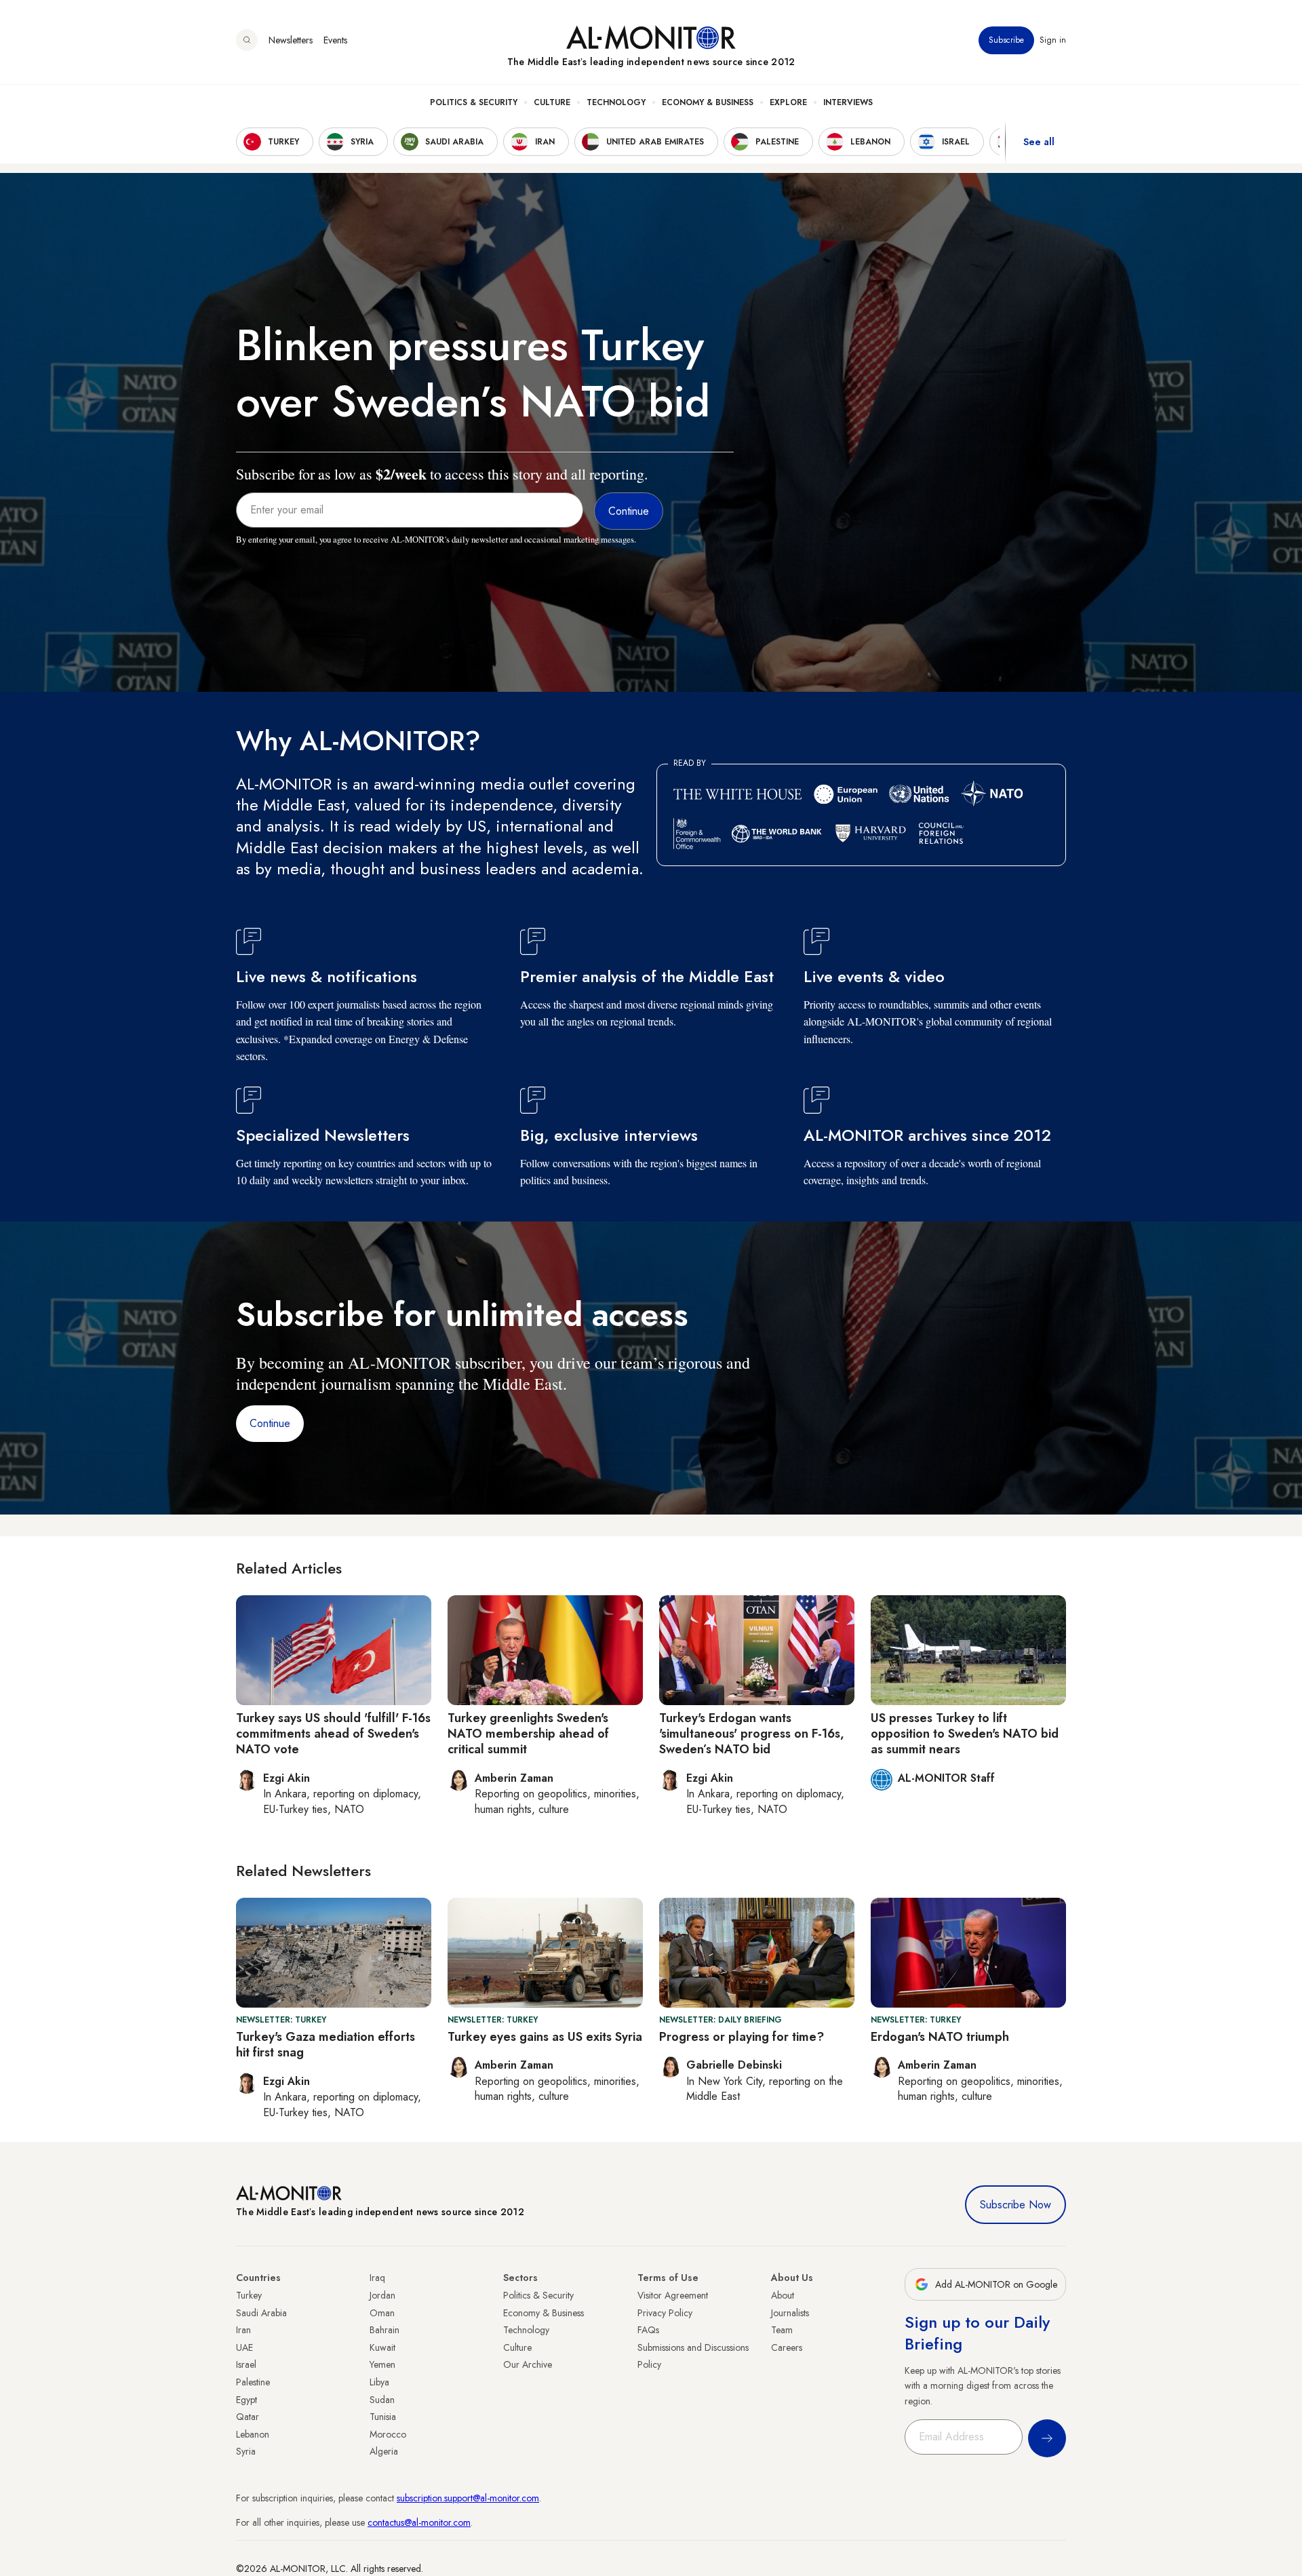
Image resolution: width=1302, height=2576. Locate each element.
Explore (788, 102)
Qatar (248, 2417)
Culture (552, 102)
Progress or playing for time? (742, 2037)
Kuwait (382, 2347)
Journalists (790, 2313)
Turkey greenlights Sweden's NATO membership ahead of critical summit (528, 1734)
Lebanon (253, 2434)
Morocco (388, 2434)
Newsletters (291, 40)
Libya (379, 2382)
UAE (244, 2347)
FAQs (648, 2330)
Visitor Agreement (673, 2295)
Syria (246, 2451)
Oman (382, 2313)
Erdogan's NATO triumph (940, 2037)
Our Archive (528, 2364)
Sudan (382, 2400)
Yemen (382, 2364)
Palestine (253, 2382)
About (783, 2295)
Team (782, 2330)
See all (1039, 142)
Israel (246, 2364)
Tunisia (383, 2417)
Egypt (246, 2400)
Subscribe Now (1015, 2205)
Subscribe (1006, 40)
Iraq (377, 2278)
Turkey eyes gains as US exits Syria (545, 2037)
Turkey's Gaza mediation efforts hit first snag (325, 2045)
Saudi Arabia (261, 2313)
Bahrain (384, 2330)
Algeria (384, 2451)
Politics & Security (474, 102)
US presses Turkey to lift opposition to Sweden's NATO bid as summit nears (965, 1734)
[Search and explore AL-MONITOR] (247, 40)
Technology (616, 102)
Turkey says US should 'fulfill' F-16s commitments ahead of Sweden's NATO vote (333, 1734)
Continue (270, 1423)
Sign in (1053, 40)
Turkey (249, 2295)
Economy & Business (708, 102)
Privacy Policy (665, 2313)
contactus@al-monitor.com (419, 2522)
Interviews (848, 102)
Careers (787, 2347)
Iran (243, 2330)
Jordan (382, 2295)
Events (335, 40)
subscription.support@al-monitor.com (468, 2498)
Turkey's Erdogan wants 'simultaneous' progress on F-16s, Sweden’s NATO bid (752, 1734)
